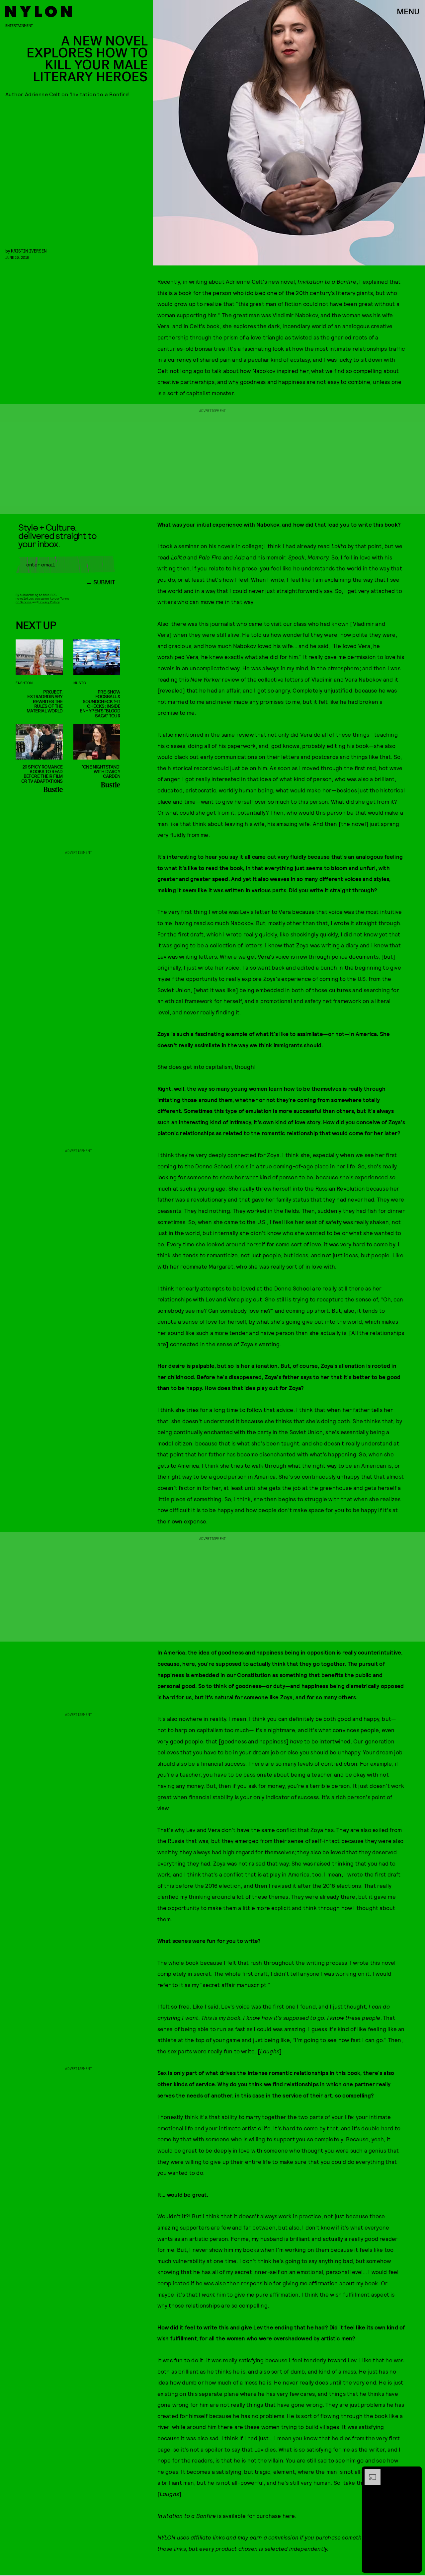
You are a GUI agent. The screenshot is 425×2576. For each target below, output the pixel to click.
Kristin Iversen (29, 251)
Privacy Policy (49, 602)
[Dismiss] (414, 2472)
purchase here (276, 2516)
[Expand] (369, 2472)
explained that (382, 281)
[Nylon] (39, 12)
